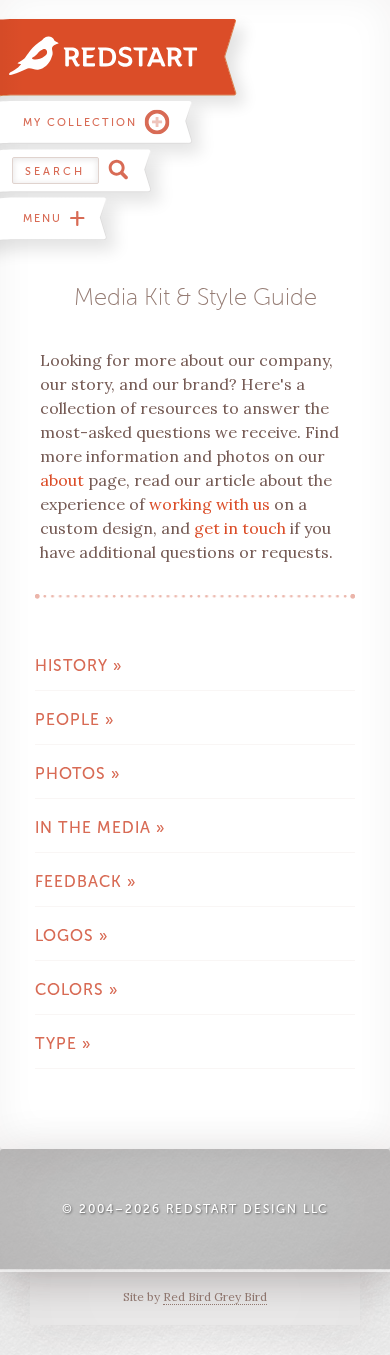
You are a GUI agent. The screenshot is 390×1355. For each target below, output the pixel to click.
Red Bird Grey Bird (215, 1296)
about (62, 480)
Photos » (77, 773)
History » (78, 665)
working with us (209, 504)
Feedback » (85, 881)
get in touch (240, 528)
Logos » (71, 935)
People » (74, 719)
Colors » (76, 989)
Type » (63, 1043)
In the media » (100, 827)
